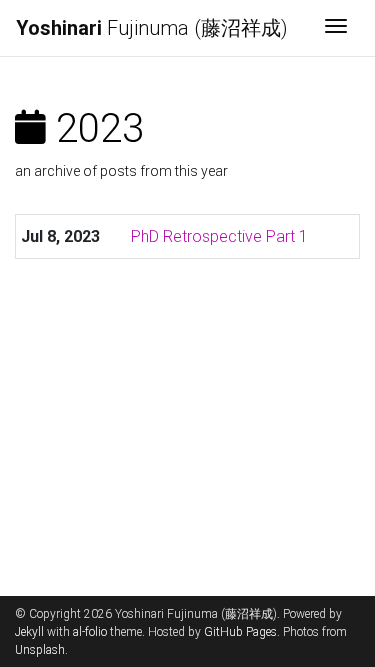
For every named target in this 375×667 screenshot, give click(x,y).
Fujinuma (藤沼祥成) (152, 28)
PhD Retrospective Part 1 (219, 236)
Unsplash (40, 650)
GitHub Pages (240, 632)
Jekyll (29, 632)
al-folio (90, 632)
